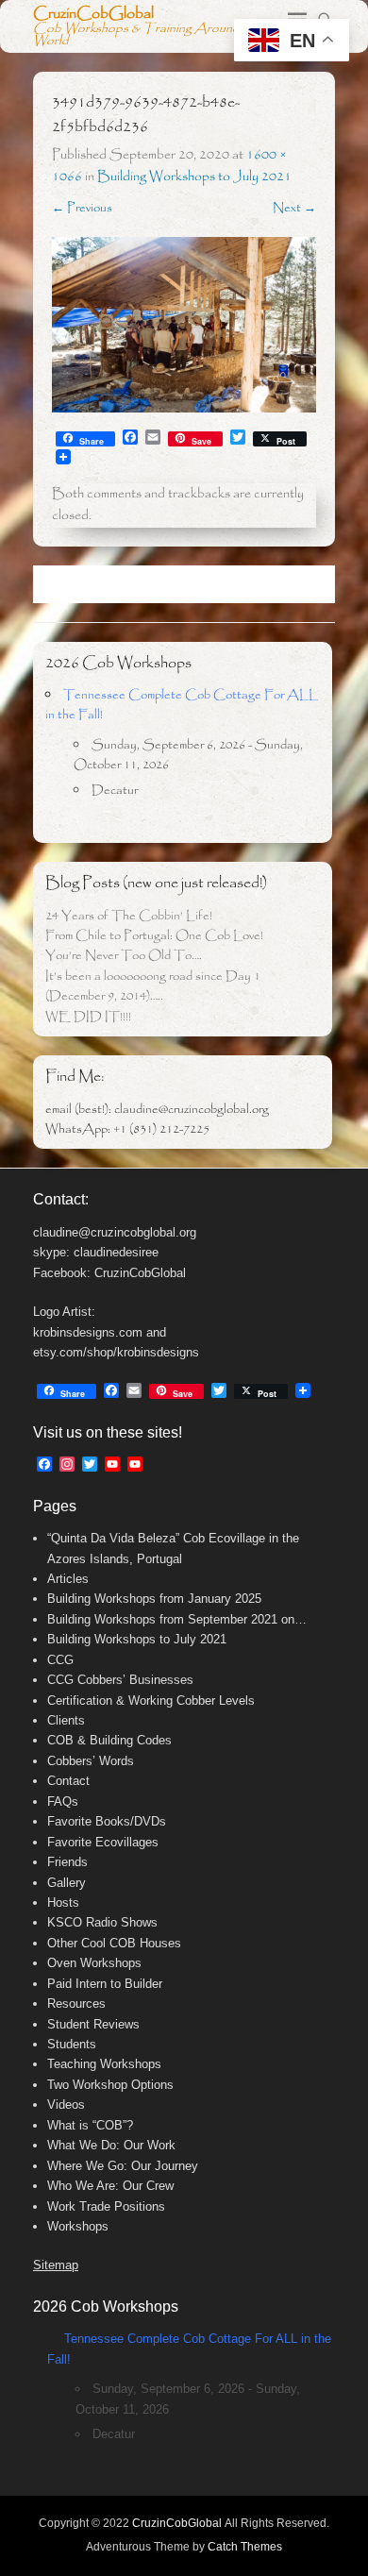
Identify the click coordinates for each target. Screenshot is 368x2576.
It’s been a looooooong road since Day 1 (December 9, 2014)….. (153, 986)
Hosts (63, 1903)
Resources (76, 2004)
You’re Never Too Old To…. (124, 956)
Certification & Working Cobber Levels (151, 1700)
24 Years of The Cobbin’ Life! (129, 916)
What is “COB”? (90, 2125)
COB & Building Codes (109, 1740)
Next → (294, 208)
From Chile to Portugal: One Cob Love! (154, 936)
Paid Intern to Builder (105, 1984)
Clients (66, 1720)
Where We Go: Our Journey (123, 2166)
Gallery (67, 1883)
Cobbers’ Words (91, 1761)
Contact (68, 1781)
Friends (67, 1862)
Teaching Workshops (104, 2064)
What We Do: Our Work (111, 2145)
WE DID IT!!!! (88, 1017)
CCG (60, 1660)
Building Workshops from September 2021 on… (177, 1619)
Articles (68, 1579)
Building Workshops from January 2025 (154, 1599)
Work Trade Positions (106, 2206)
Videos (66, 2105)
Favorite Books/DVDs (107, 1821)
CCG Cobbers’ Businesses (120, 1680)
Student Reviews (93, 2024)
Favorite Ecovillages (103, 1842)
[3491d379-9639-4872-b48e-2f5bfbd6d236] (184, 325)
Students (72, 2044)
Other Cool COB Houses (114, 1943)
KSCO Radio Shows (102, 1922)
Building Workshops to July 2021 (194, 177)
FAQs (63, 1802)
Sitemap (56, 2265)
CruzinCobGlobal (93, 14)
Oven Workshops (94, 1963)
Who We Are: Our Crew (110, 2186)
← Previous (82, 208)
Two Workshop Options (110, 2085)
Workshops (78, 2226)
